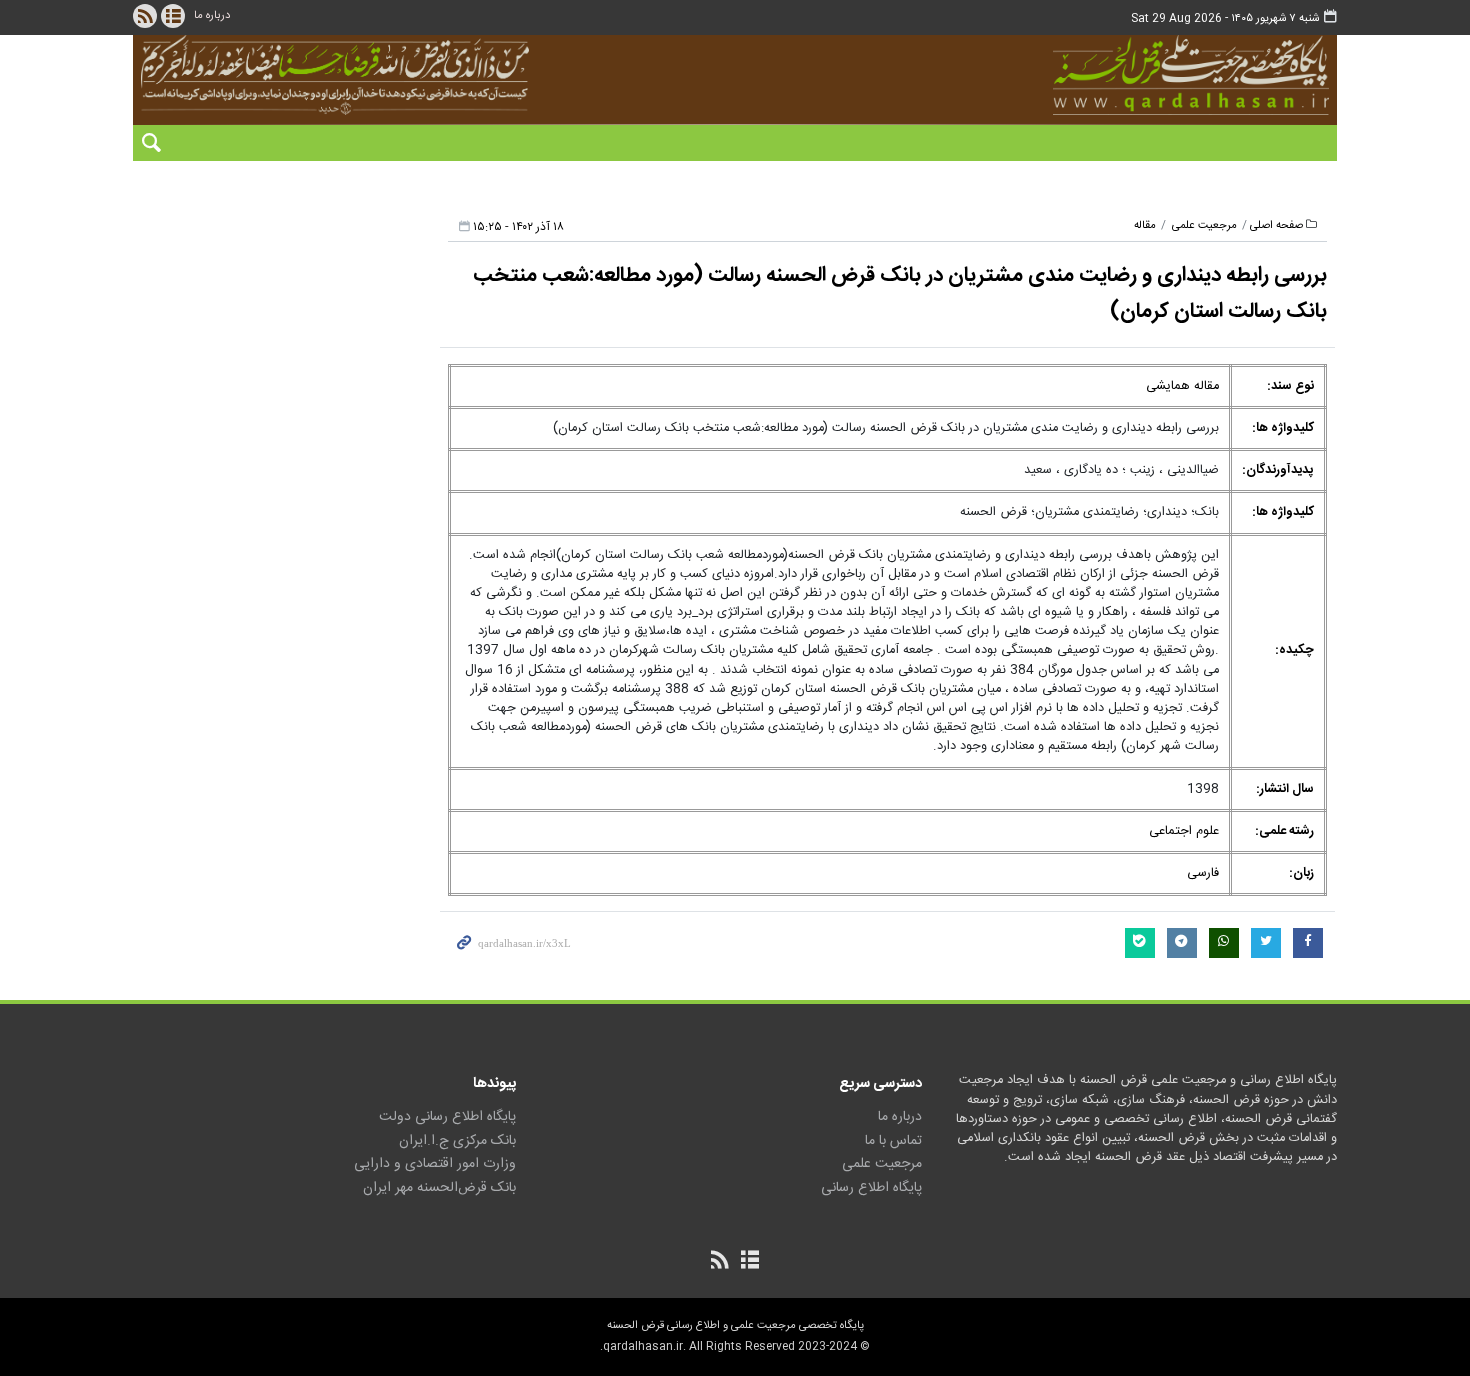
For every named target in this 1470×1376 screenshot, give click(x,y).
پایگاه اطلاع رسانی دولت (447, 1117)
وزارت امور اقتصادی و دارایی (435, 1164)
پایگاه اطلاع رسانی (871, 1188)
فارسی (1203, 873)
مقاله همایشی (1182, 386)
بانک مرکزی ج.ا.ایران (457, 1141)
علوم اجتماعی (1184, 831)
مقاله (1145, 225)
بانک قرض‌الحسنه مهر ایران (439, 1188)
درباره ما (212, 15)
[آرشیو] (173, 16)
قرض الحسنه (1079, 75)
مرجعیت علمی (1204, 225)
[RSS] (145, 16)
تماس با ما (893, 1141)
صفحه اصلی (1276, 225)
